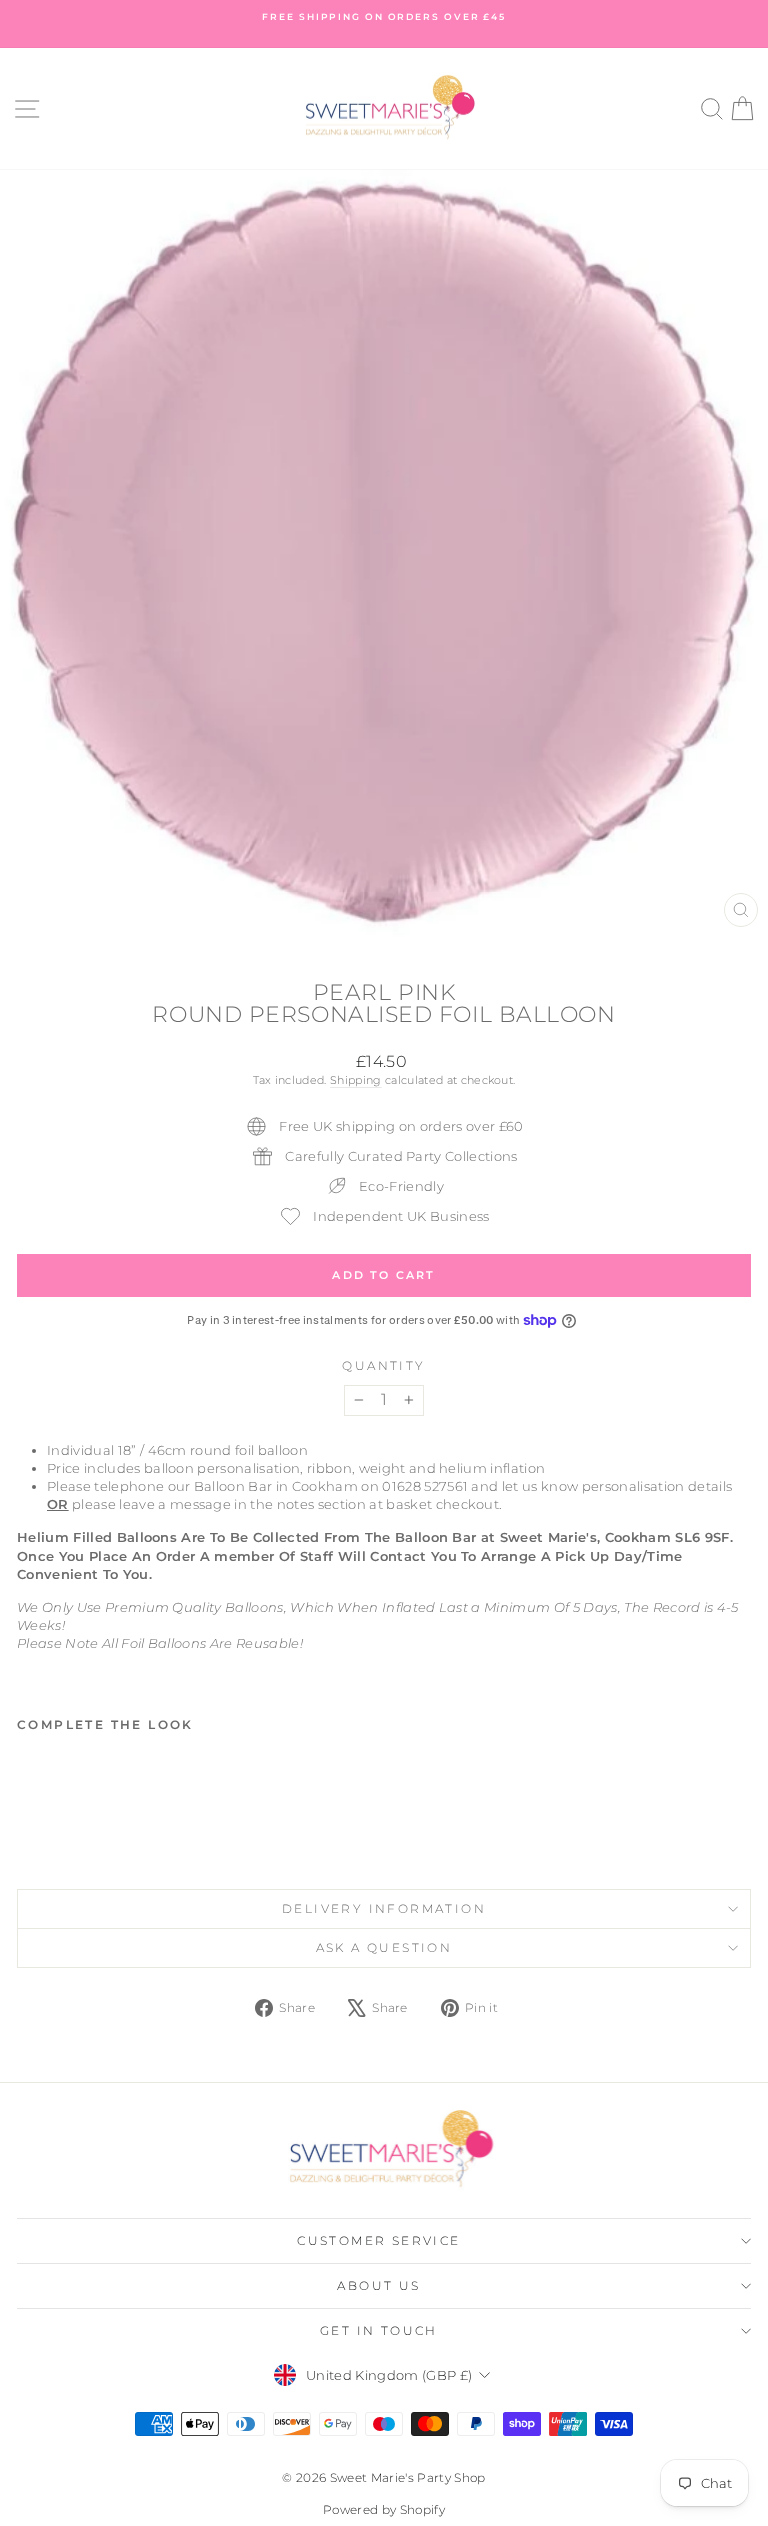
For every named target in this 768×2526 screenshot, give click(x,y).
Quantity (383, 1365)
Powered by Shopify (384, 2509)
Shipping (356, 1080)
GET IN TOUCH (379, 2330)
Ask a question (384, 1947)
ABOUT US (378, 2285)
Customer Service (378, 2240)
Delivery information (384, 1908)
